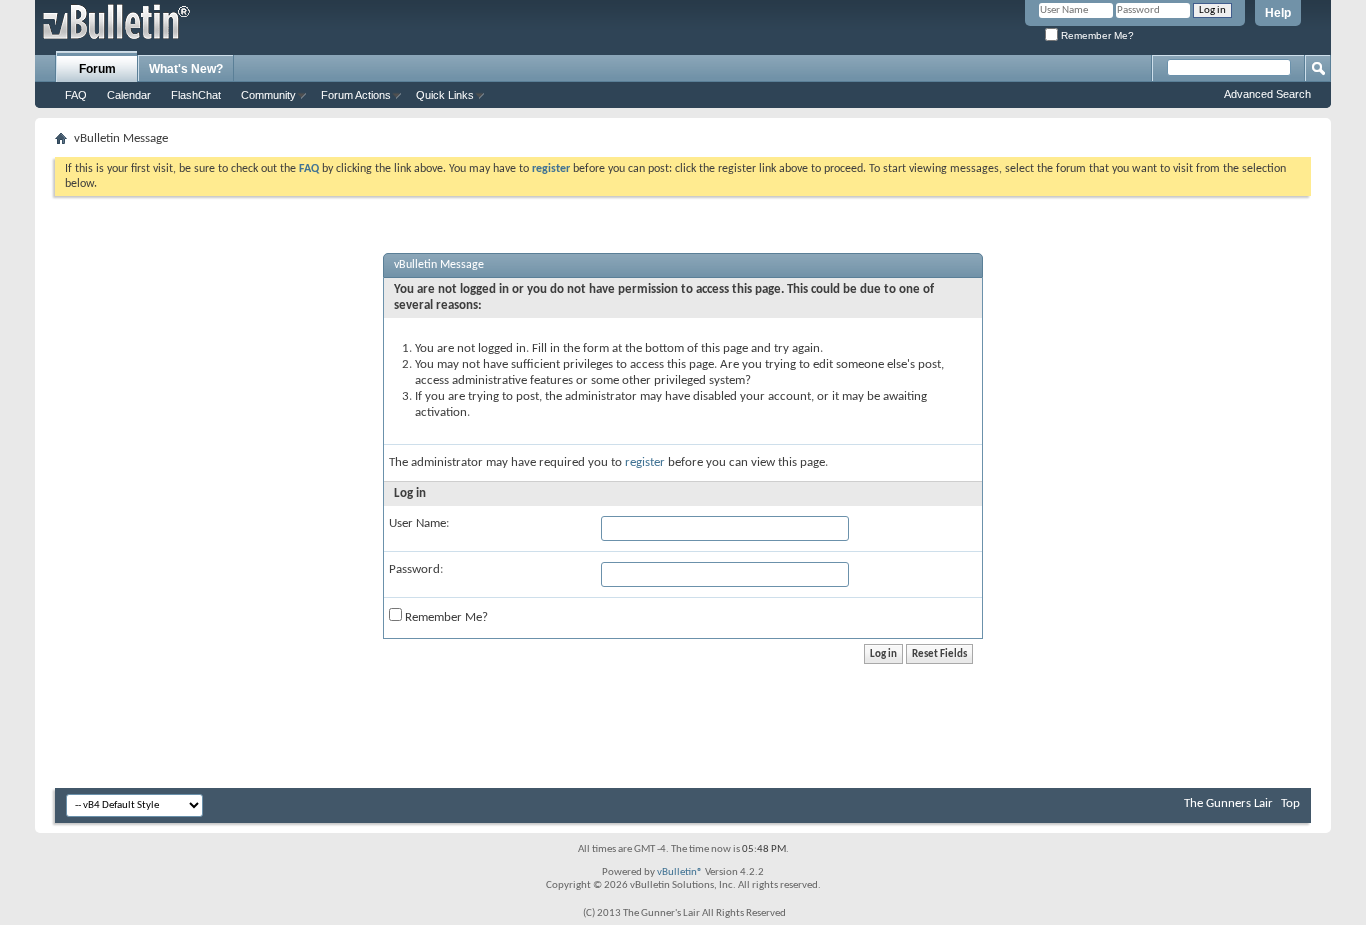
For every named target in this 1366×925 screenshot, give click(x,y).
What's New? (186, 69)
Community (268, 95)
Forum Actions (356, 95)
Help (1278, 13)
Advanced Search (1267, 94)
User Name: (419, 523)
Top (1290, 803)
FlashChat (196, 95)
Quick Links (445, 95)
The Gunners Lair (1228, 803)
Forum (97, 69)
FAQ (76, 95)
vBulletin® (680, 872)
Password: (416, 569)
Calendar (129, 95)
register (645, 462)
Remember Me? (1096, 35)
